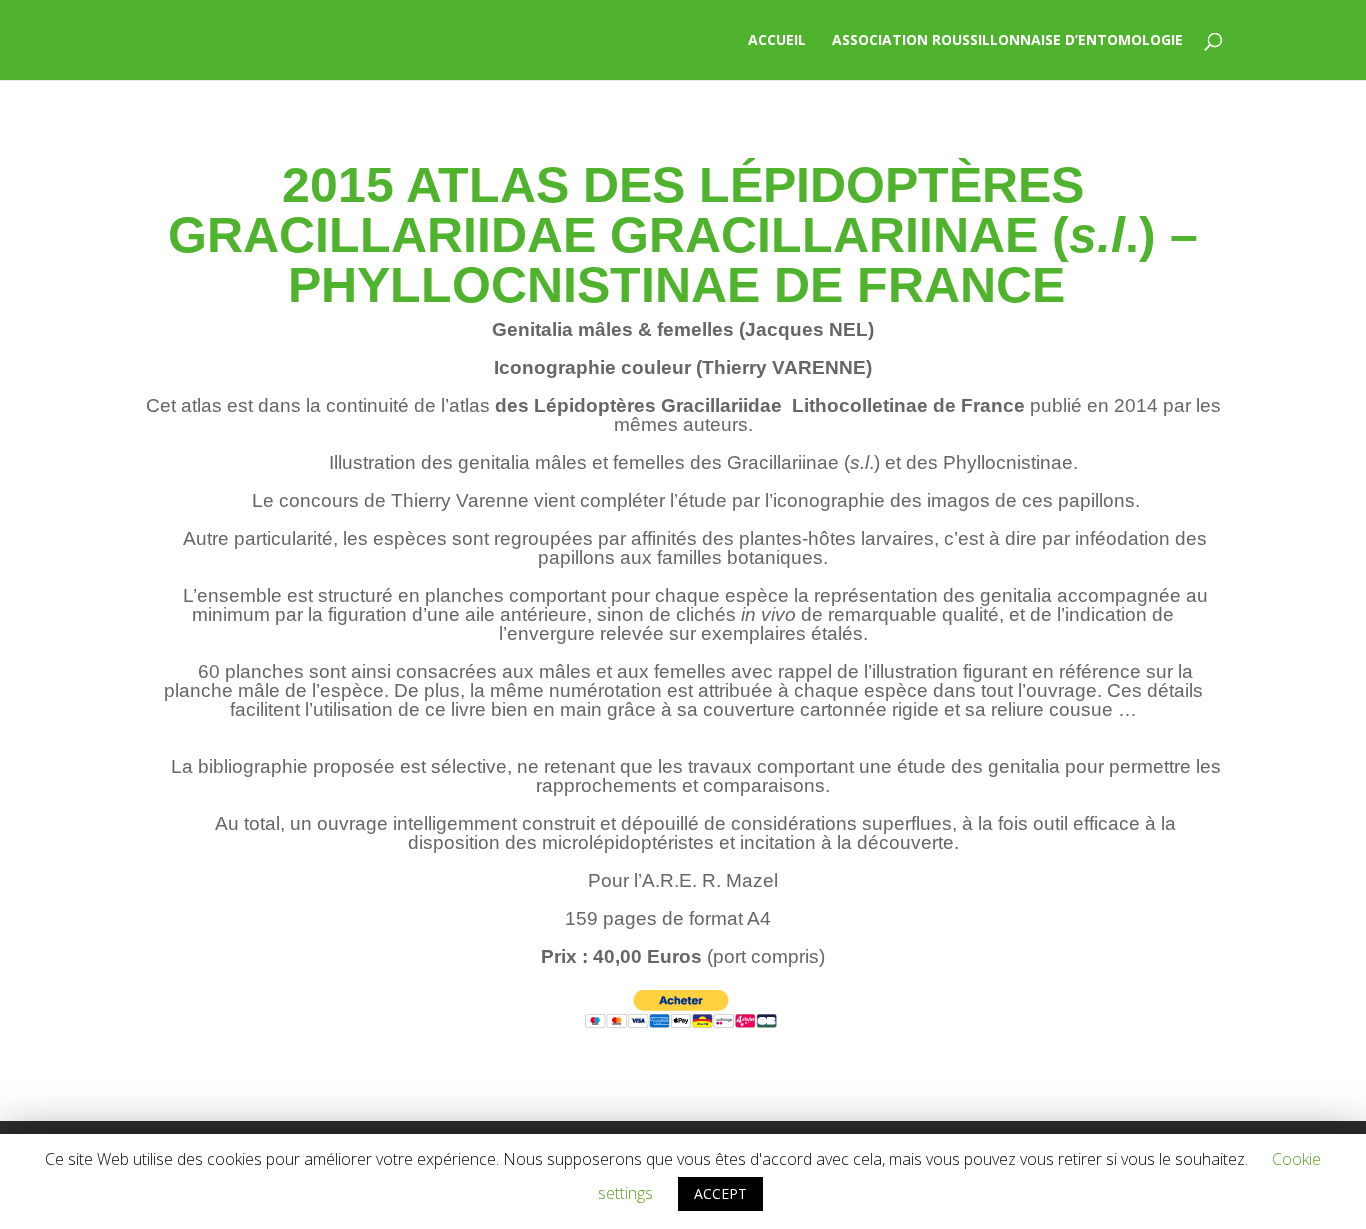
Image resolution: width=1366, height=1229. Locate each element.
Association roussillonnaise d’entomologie (1007, 41)
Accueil (777, 41)
